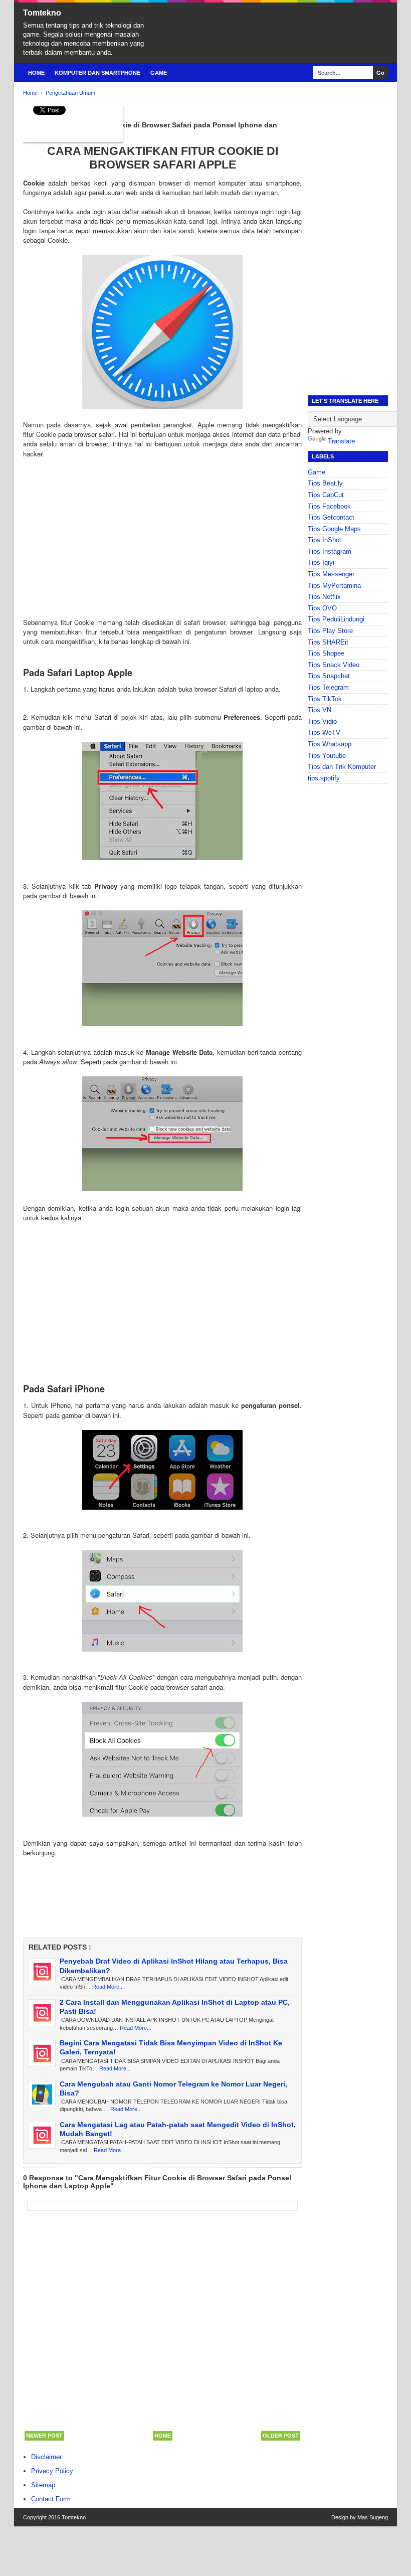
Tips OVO (322, 608)
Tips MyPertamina (334, 586)
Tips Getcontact (331, 517)
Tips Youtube (327, 756)
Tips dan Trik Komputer (342, 767)
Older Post (281, 2436)
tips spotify (324, 778)
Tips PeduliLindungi (336, 619)
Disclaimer (46, 2457)
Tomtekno (42, 13)
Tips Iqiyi (321, 562)
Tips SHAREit (328, 642)
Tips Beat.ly (325, 483)
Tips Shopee (326, 653)
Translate (341, 441)
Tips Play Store (330, 631)
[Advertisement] (162, 548)
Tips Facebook (329, 506)
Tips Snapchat (329, 676)
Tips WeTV (324, 733)
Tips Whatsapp (330, 744)
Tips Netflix (324, 597)
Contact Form (51, 2499)
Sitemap (43, 2485)
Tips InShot (325, 540)
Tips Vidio (322, 721)
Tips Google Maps (334, 529)
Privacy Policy (52, 2471)
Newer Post (44, 2436)
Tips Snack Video (334, 665)
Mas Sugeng (373, 2517)
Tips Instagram (330, 551)
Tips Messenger (331, 574)
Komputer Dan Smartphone (97, 73)
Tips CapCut (326, 495)
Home (36, 73)
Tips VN (320, 710)
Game (159, 73)
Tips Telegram (328, 687)
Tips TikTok (325, 699)
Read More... (108, 1987)
